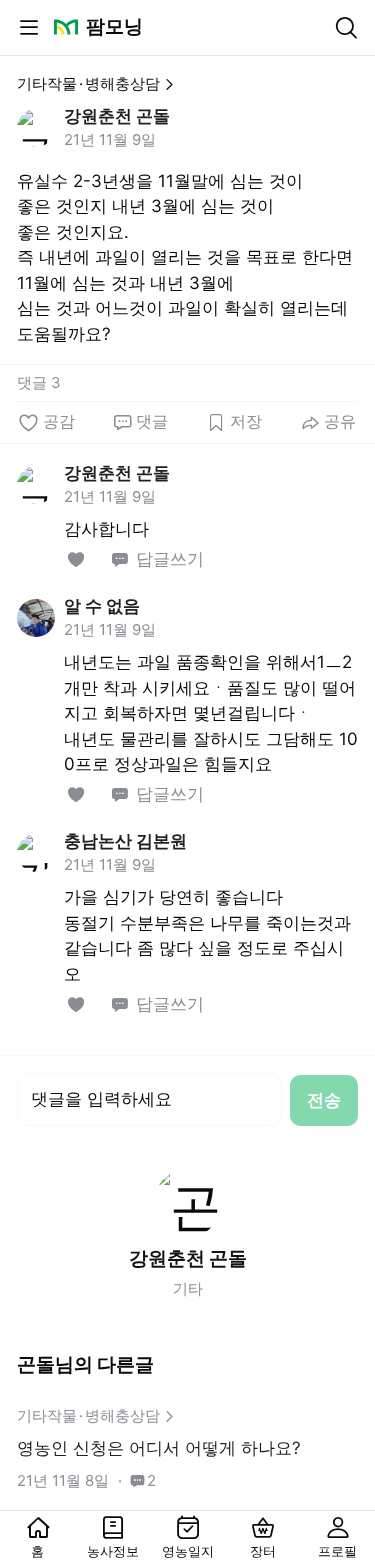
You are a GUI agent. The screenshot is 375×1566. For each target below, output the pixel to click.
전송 (324, 1100)
